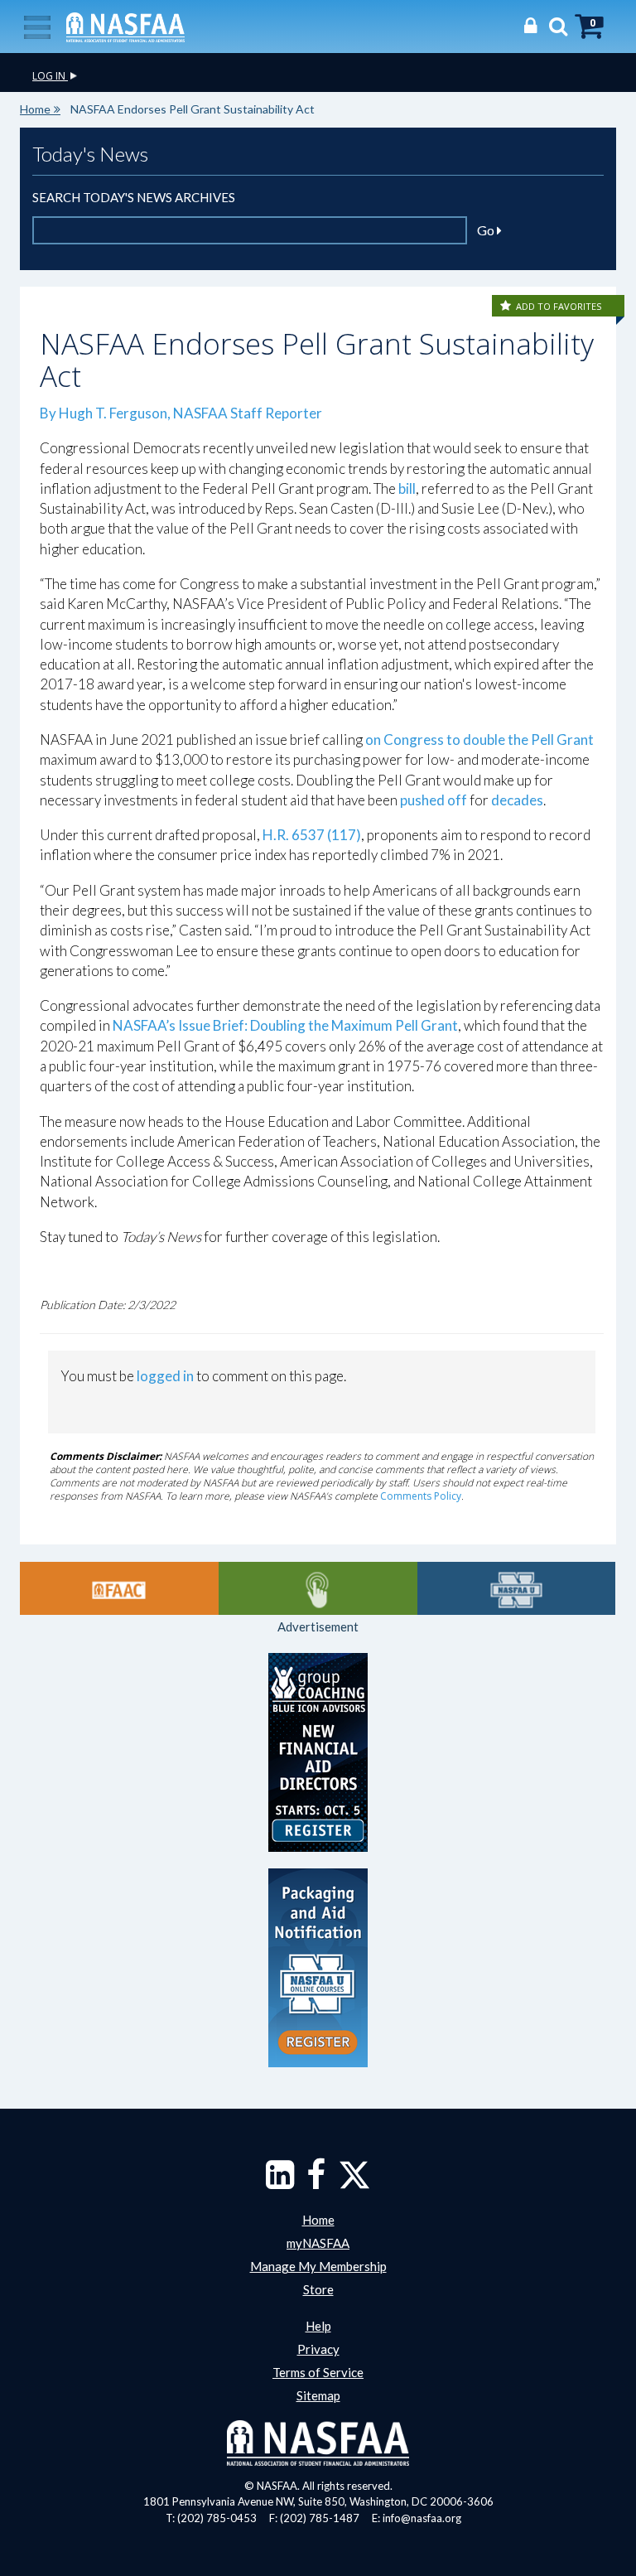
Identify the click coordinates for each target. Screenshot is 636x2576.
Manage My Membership (318, 2266)
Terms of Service (318, 2372)
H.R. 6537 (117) (312, 835)
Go (487, 230)
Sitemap (318, 2395)
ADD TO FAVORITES (559, 306)
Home (35, 109)
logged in (165, 1376)
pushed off (435, 800)
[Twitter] (354, 2182)
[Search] (554, 25)
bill (407, 488)
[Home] (125, 26)
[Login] (526, 25)
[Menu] (37, 26)
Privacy (318, 2349)
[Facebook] (316, 2182)
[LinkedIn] (280, 2182)
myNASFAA (318, 2243)
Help (318, 2326)
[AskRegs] (318, 1588)
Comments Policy (421, 1496)
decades (517, 800)
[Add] (507, 306)
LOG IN (50, 76)
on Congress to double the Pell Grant (478, 739)
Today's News (90, 154)
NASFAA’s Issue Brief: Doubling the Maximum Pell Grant (285, 1025)
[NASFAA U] (517, 1588)
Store (318, 2289)
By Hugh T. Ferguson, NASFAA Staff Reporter (182, 413)
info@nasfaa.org (422, 2518)
